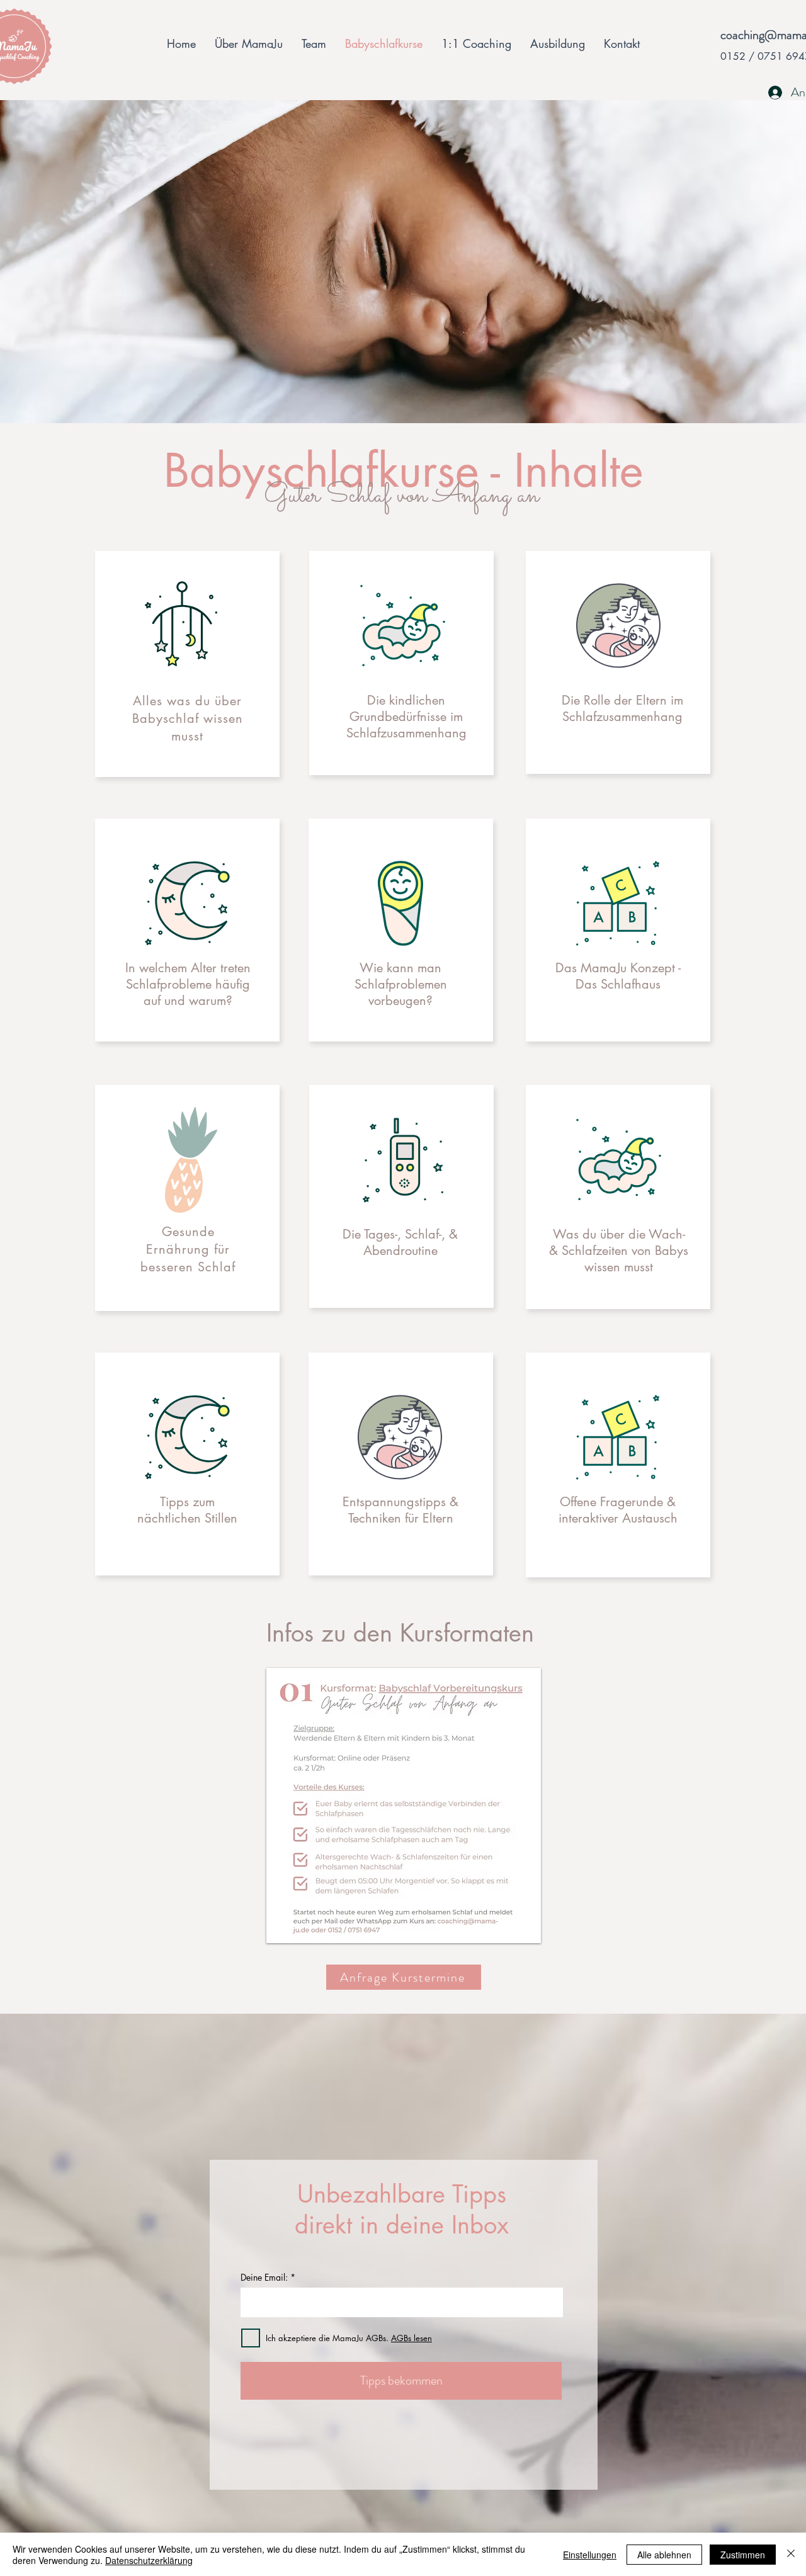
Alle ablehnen (664, 2555)
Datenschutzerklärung (149, 2560)
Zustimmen (743, 2555)
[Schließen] (791, 2555)
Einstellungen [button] (590, 2555)
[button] (404, 1806)
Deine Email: (264, 2278)
